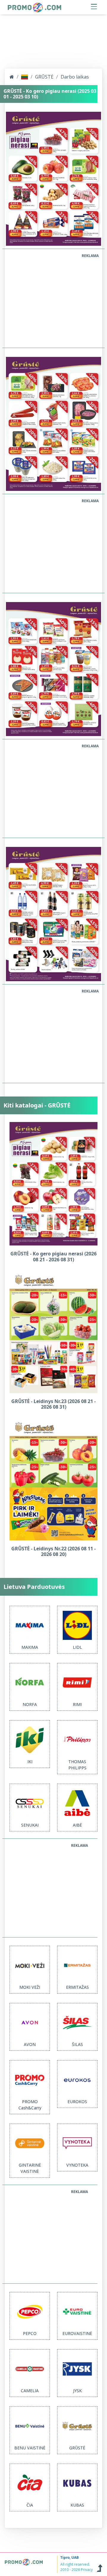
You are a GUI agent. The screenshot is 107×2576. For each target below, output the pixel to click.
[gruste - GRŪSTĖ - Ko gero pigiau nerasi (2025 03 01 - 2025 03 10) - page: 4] (53, 914)
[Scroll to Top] (100, 2567)
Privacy (87, 2570)
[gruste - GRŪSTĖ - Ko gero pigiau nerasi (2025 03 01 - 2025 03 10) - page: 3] (53, 668)
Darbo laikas (75, 77)
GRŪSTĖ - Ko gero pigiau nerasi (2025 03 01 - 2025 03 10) (50, 94)
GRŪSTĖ (44, 77)
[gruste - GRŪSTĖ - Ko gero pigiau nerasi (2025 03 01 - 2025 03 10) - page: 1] (53, 178)
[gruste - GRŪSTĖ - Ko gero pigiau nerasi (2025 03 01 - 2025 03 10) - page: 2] (53, 423)
